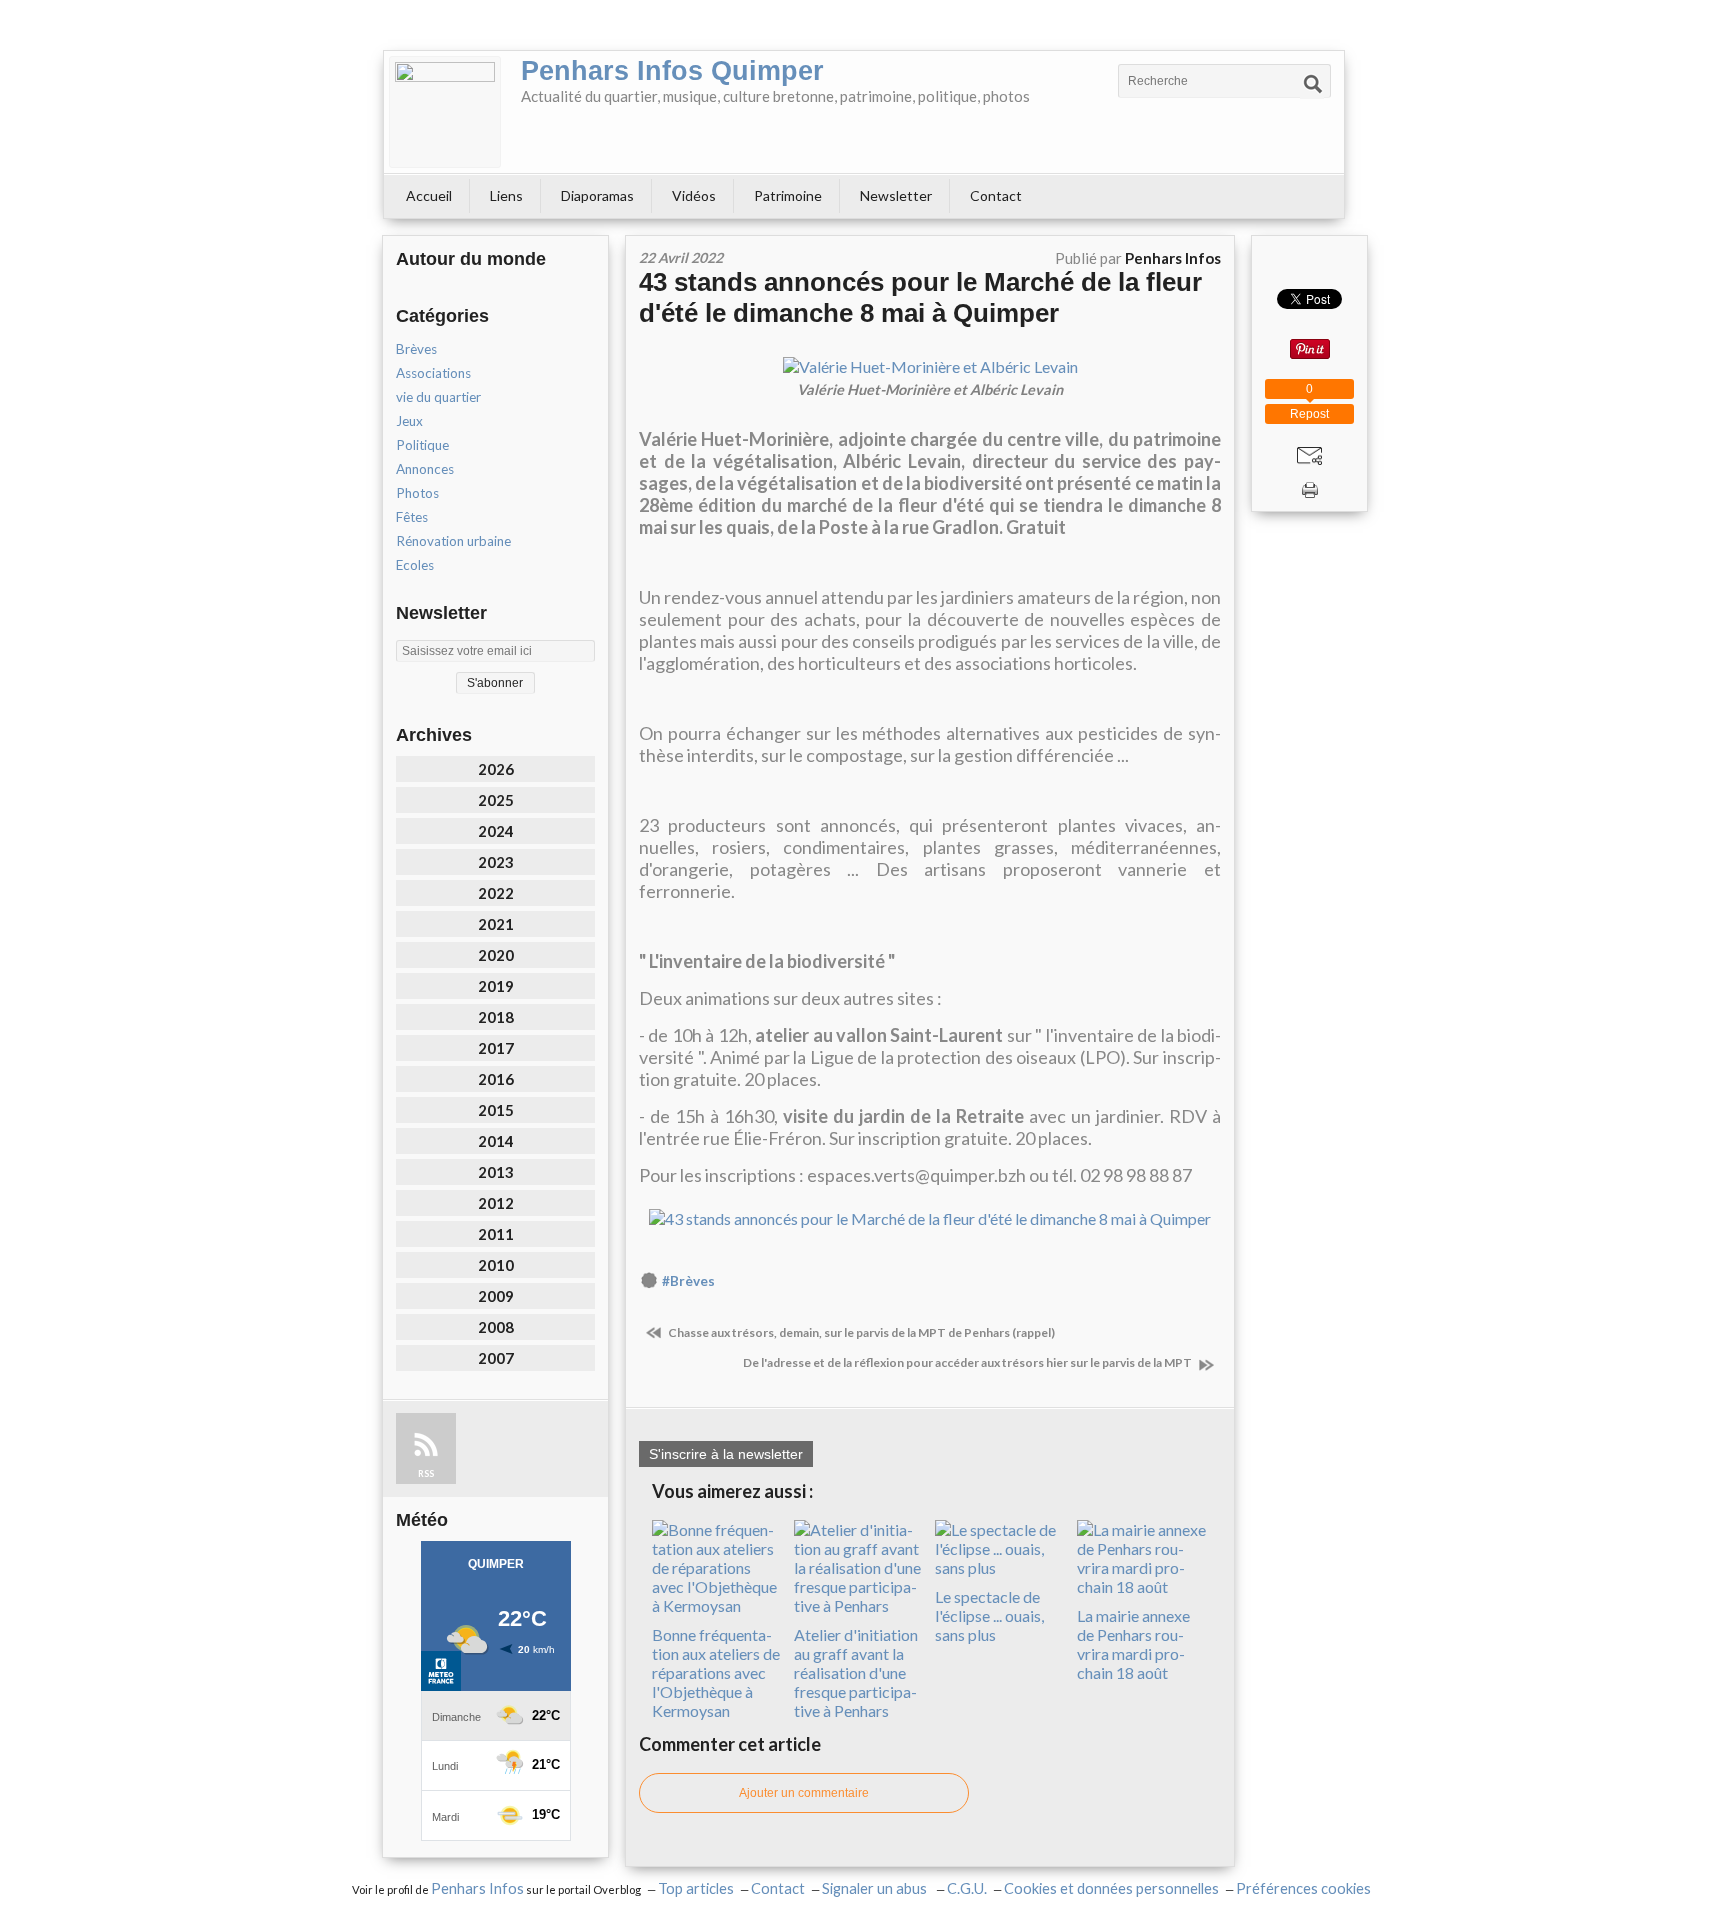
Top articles (696, 1888)
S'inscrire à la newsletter (726, 1454)
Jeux (409, 421)
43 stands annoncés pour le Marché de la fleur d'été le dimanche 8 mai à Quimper (920, 297)
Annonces (425, 469)
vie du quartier (438, 397)
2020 (496, 955)
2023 (496, 862)
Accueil (429, 195)
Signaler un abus (876, 1888)
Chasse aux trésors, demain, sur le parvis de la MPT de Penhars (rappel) (860, 1332)
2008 (496, 1327)
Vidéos (694, 195)
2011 (496, 1234)
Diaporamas (597, 195)
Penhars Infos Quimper (672, 71)
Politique (422, 445)
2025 (496, 800)
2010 (496, 1265)
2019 (496, 986)
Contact (996, 195)
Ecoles (415, 565)
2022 (496, 893)
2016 (496, 1079)
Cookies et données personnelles (1111, 1888)
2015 (496, 1110)
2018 (496, 1017)
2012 (496, 1203)
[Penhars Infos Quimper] (445, 112)
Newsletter (896, 195)
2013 (496, 1172)
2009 (496, 1296)
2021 (496, 924)
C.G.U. (967, 1888)
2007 (496, 1358)
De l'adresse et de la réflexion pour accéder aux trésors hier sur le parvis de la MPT (968, 1362)
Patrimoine (788, 195)
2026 (496, 769)
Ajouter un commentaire (804, 1793)
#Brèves (688, 1281)
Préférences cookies (1303, 1888)
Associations (433, 373)
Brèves (416, 349)
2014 (496, 1141)
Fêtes (412, 517)
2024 (496, 831)
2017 (496, 1048)
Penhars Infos (477, 1888)
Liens (506, 195)
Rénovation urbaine (453, 541)
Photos (417, 493)
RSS (426, 1473)
